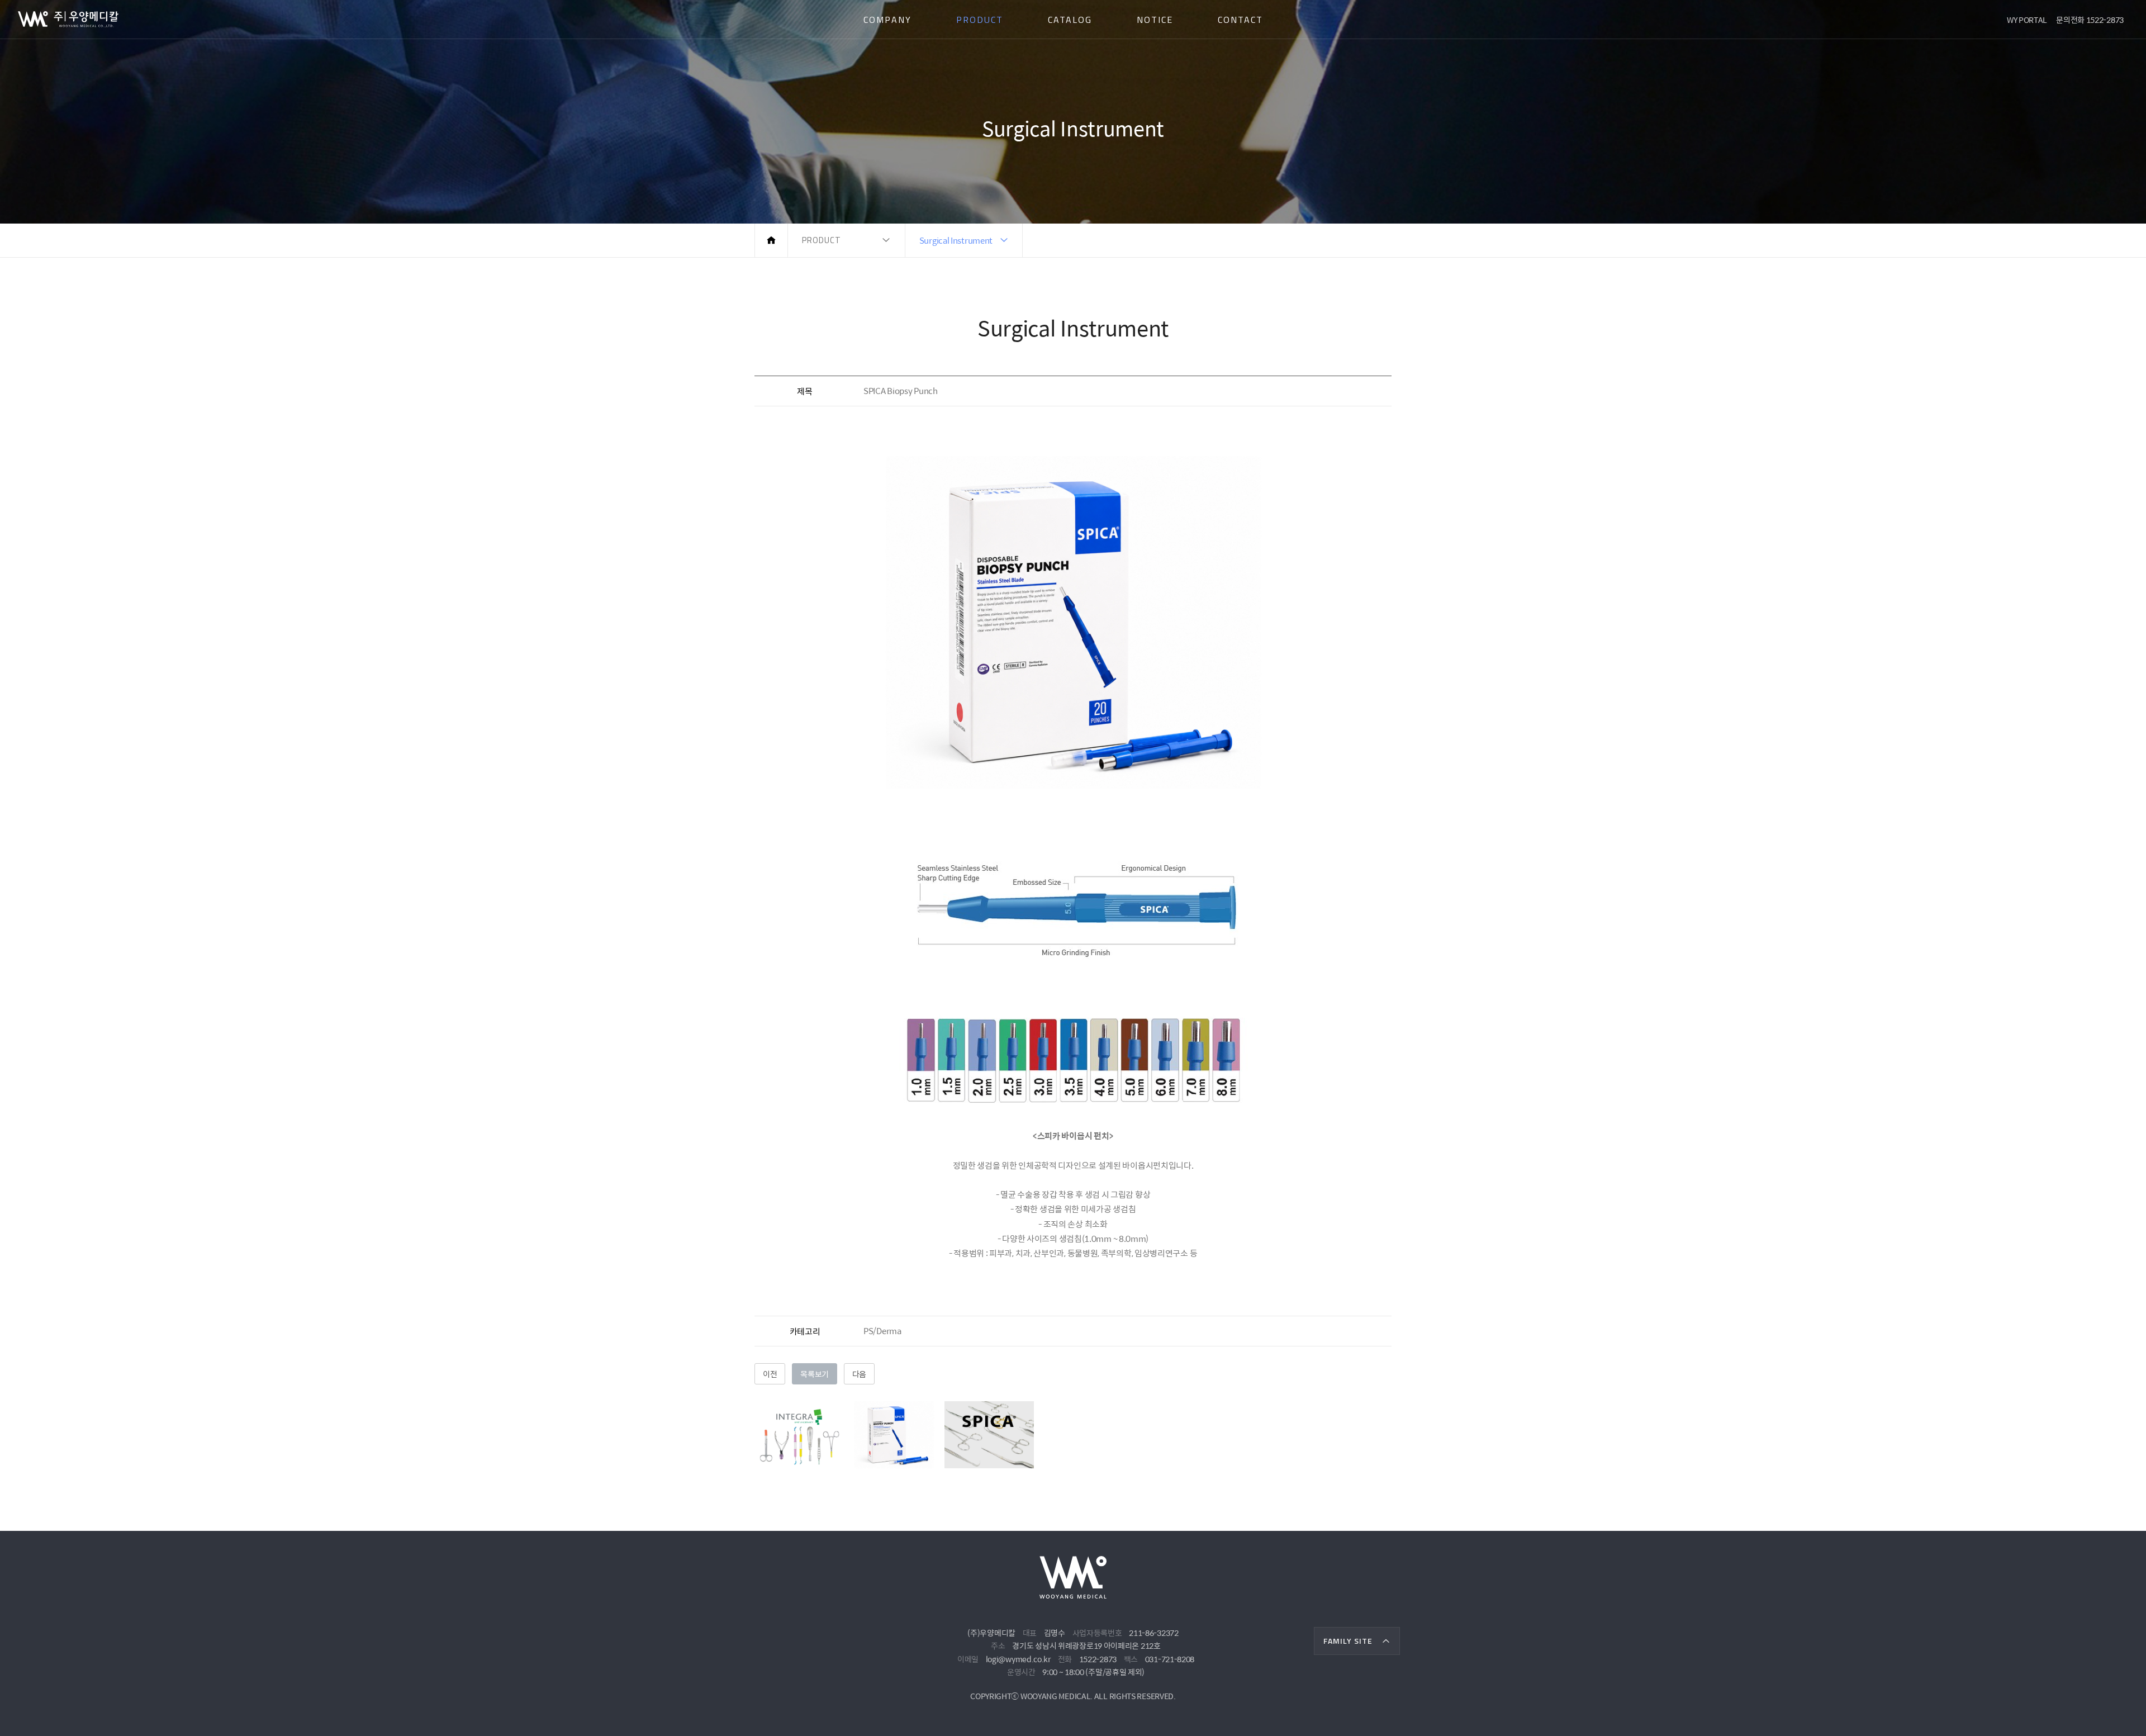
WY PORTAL (2027, 20)
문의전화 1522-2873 (2090, 20)
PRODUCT (980, 20)
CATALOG (1070, 20)
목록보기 (815, 1374)
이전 (770, 1374)
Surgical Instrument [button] (956, 240)
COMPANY (887, 20)
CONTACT (1240, 20)
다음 (859, 1374)
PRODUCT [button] (822, 240)
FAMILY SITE (1348, 1641)
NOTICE (1155, 20)
